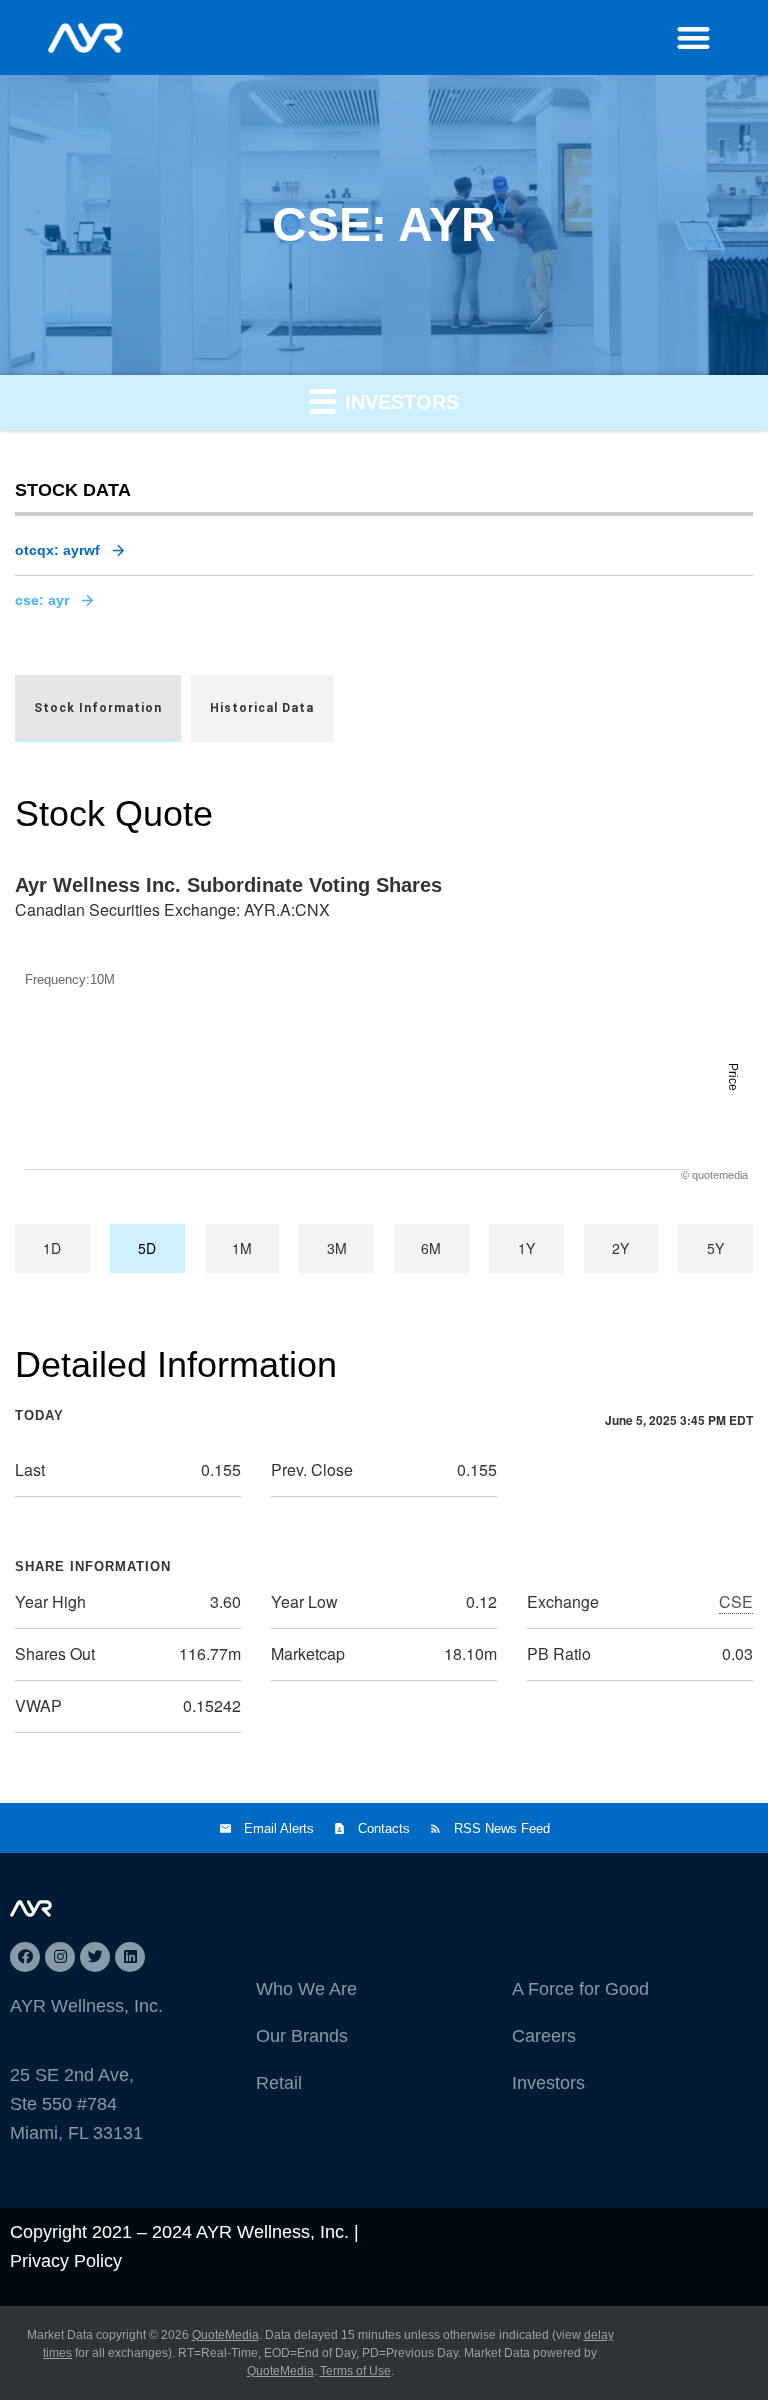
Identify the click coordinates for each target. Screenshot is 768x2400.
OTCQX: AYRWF (57, 550)
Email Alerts (279, 1828)
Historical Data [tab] (262, 708)
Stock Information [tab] (98, 708)
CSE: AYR (42, 600)
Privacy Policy (66, 2261)
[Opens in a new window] (25, 1957)
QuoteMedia (225, 2335)
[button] (693, 37)
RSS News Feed (502, 1828)
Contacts (384, 1828)
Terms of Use (355, 2371)
